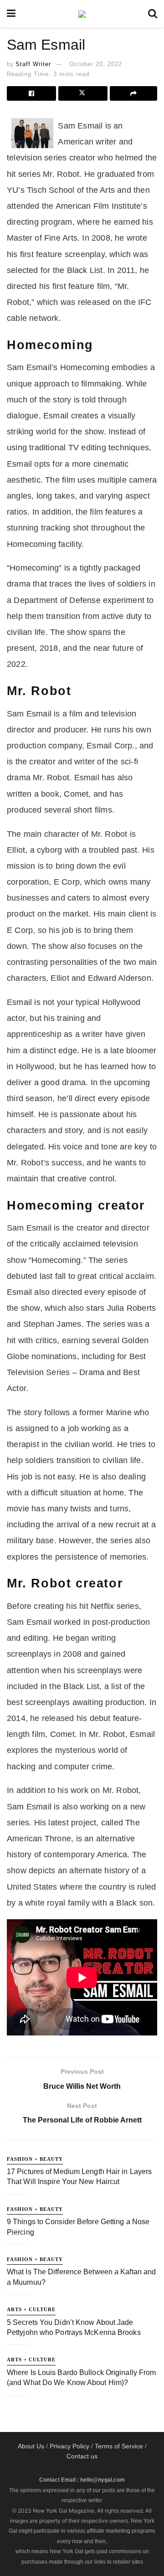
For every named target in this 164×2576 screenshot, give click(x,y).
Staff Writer (33, 64)
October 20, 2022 (96, 64)
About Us (31, 2446)
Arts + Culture (31, 2309)
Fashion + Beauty (35, 2159)
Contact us (82, 2456)
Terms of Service (119, 2446)
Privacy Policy (69, 2446)
